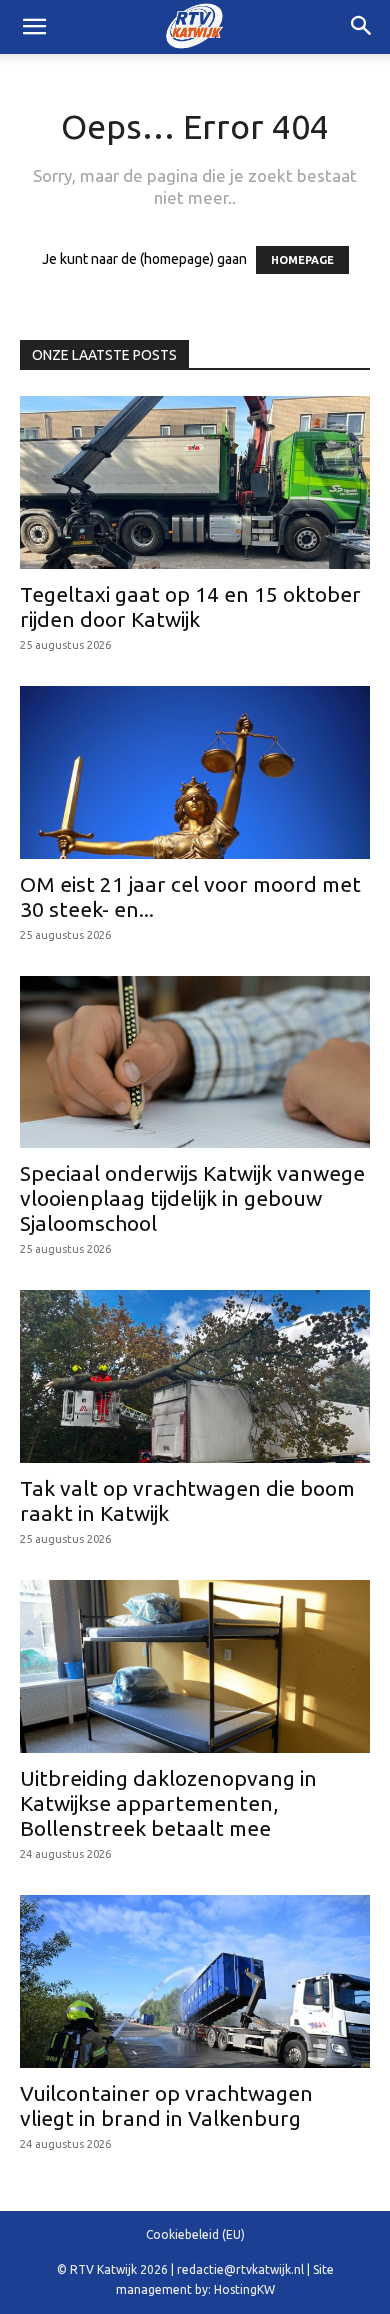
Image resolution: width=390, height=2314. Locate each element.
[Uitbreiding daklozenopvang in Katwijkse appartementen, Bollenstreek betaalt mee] (195, 1666)
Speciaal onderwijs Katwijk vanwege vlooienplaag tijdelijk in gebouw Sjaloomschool (192, 1198)
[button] (362, 27)
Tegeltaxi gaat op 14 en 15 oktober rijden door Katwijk (190, 606)
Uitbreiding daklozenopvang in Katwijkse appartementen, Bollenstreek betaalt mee (168, 1803)
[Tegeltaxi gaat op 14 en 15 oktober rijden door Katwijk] (195, 482)
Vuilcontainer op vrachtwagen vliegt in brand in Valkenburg (166, 2105)
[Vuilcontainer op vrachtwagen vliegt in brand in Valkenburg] (195, 1981)
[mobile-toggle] (34, 27)
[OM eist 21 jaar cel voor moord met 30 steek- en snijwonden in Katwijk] (195, 772)
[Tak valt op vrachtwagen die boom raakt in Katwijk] (195, 1376)
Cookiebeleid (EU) (195, 2234)
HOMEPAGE (302, 260)
